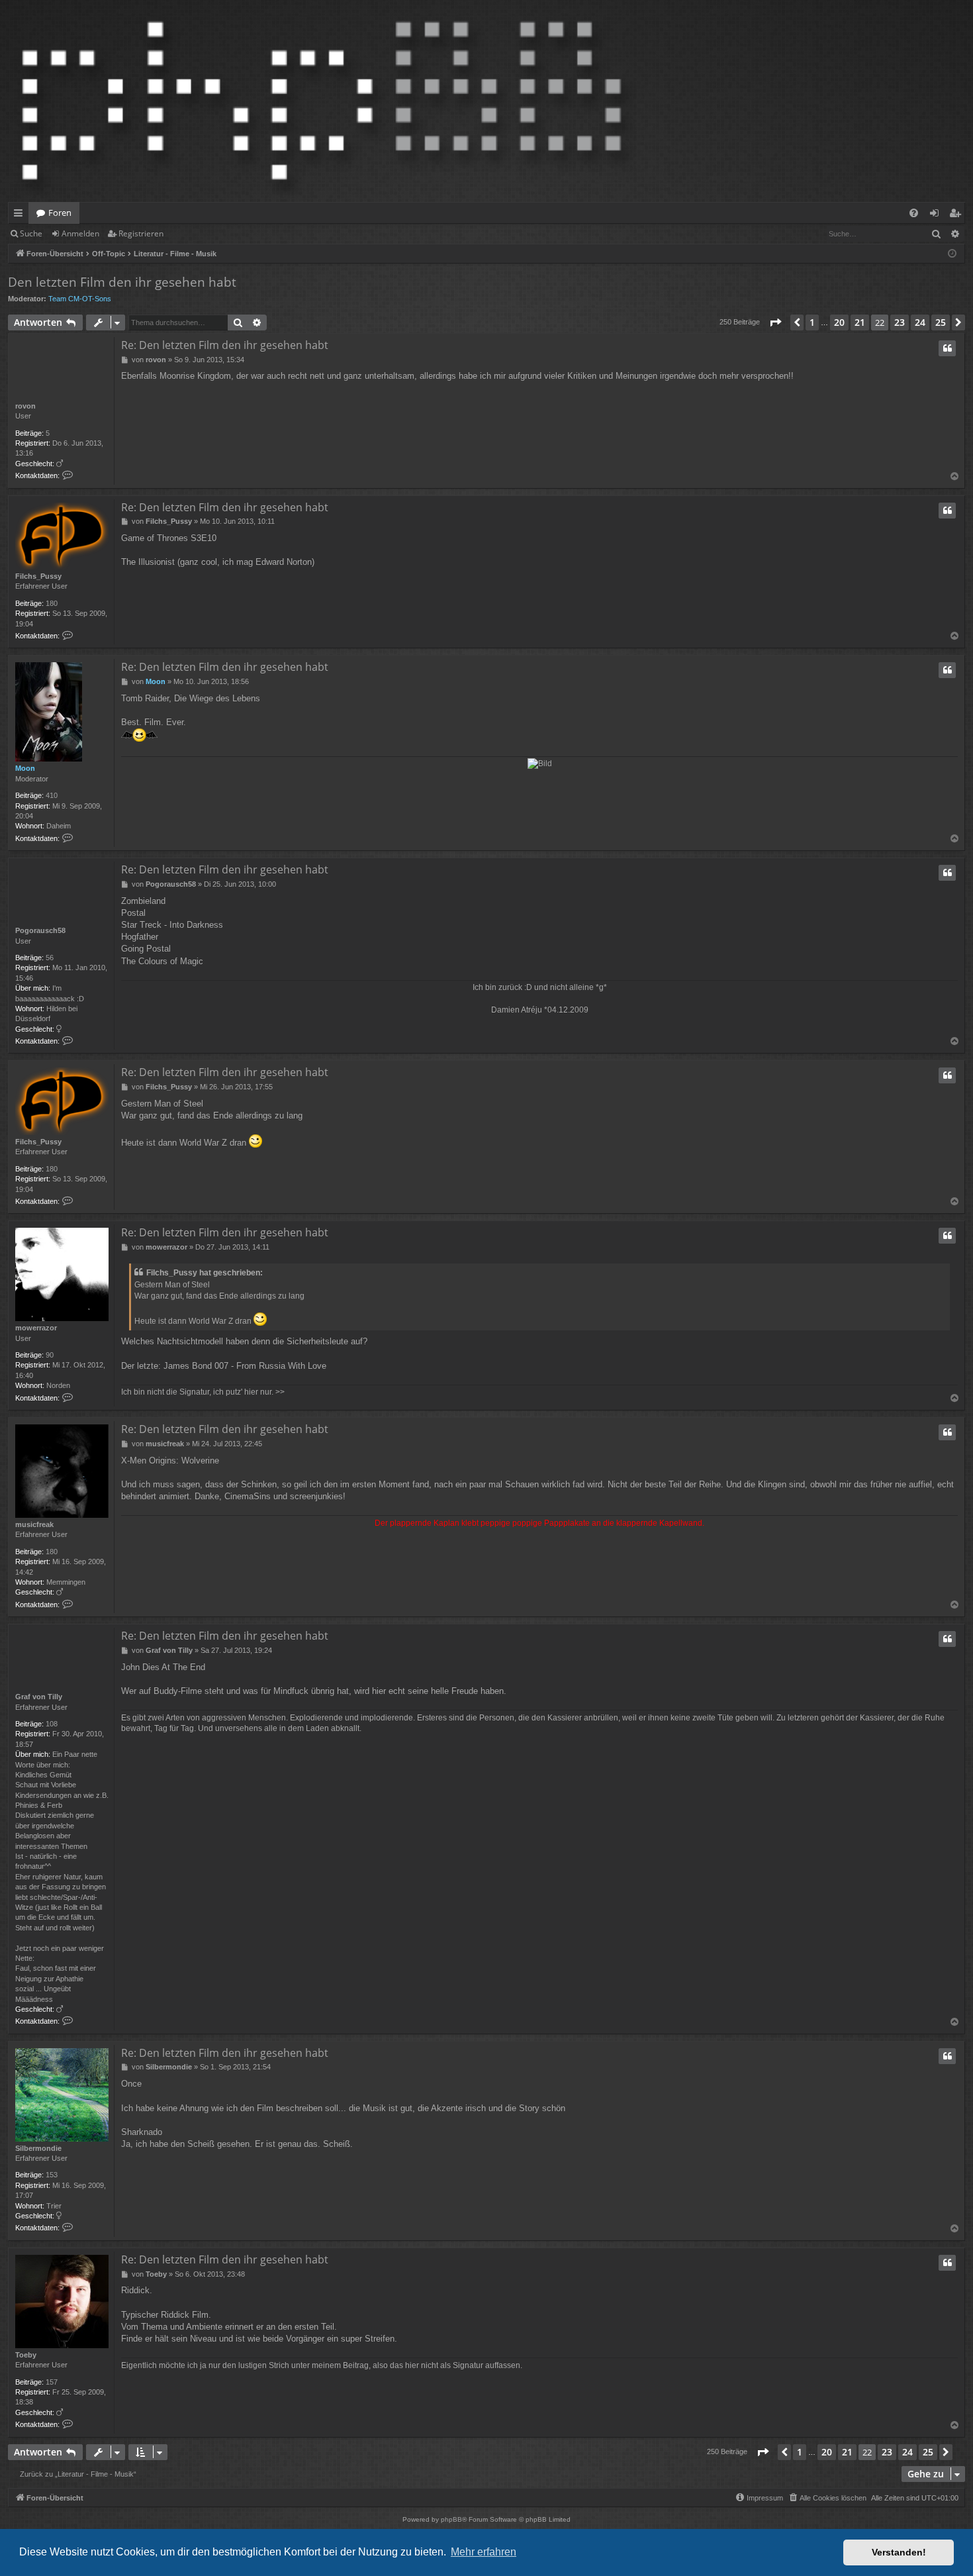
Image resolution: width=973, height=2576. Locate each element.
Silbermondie (38, 2148)
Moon (25, 768)
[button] (775, 322)
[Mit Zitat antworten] (947, 348)
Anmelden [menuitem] (937, 215)
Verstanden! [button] (899, 2552)
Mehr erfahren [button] (484, 2552)
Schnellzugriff (21, 215)
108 (52, 1724)
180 (52, 603)
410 (52, 795)
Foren (60, 213)
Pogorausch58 (40, 930)
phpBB (451, 2519)
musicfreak (34, 1524)
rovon (25, 406)
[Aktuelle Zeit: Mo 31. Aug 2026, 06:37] (952, 254)
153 (52, 2175)
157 (52, 2382)
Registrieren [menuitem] (957, 215)
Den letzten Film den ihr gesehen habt (122, 282)
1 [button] (812, 322)
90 (50, 1355)
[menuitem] (914, 213)
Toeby (26, 2355)
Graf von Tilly (39, 1697)
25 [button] (941, 322)
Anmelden (80, 233)
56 (50, 958)
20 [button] (839, 322)
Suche (31, 233)
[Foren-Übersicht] (322, 101)
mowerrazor (36, 1328)
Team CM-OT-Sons (80, 299)
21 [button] (860, 322)
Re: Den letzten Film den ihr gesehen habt (225, 345)
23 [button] (900, 322)
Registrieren (141, 233)
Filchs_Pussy (38, 576)
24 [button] (920, 322)
